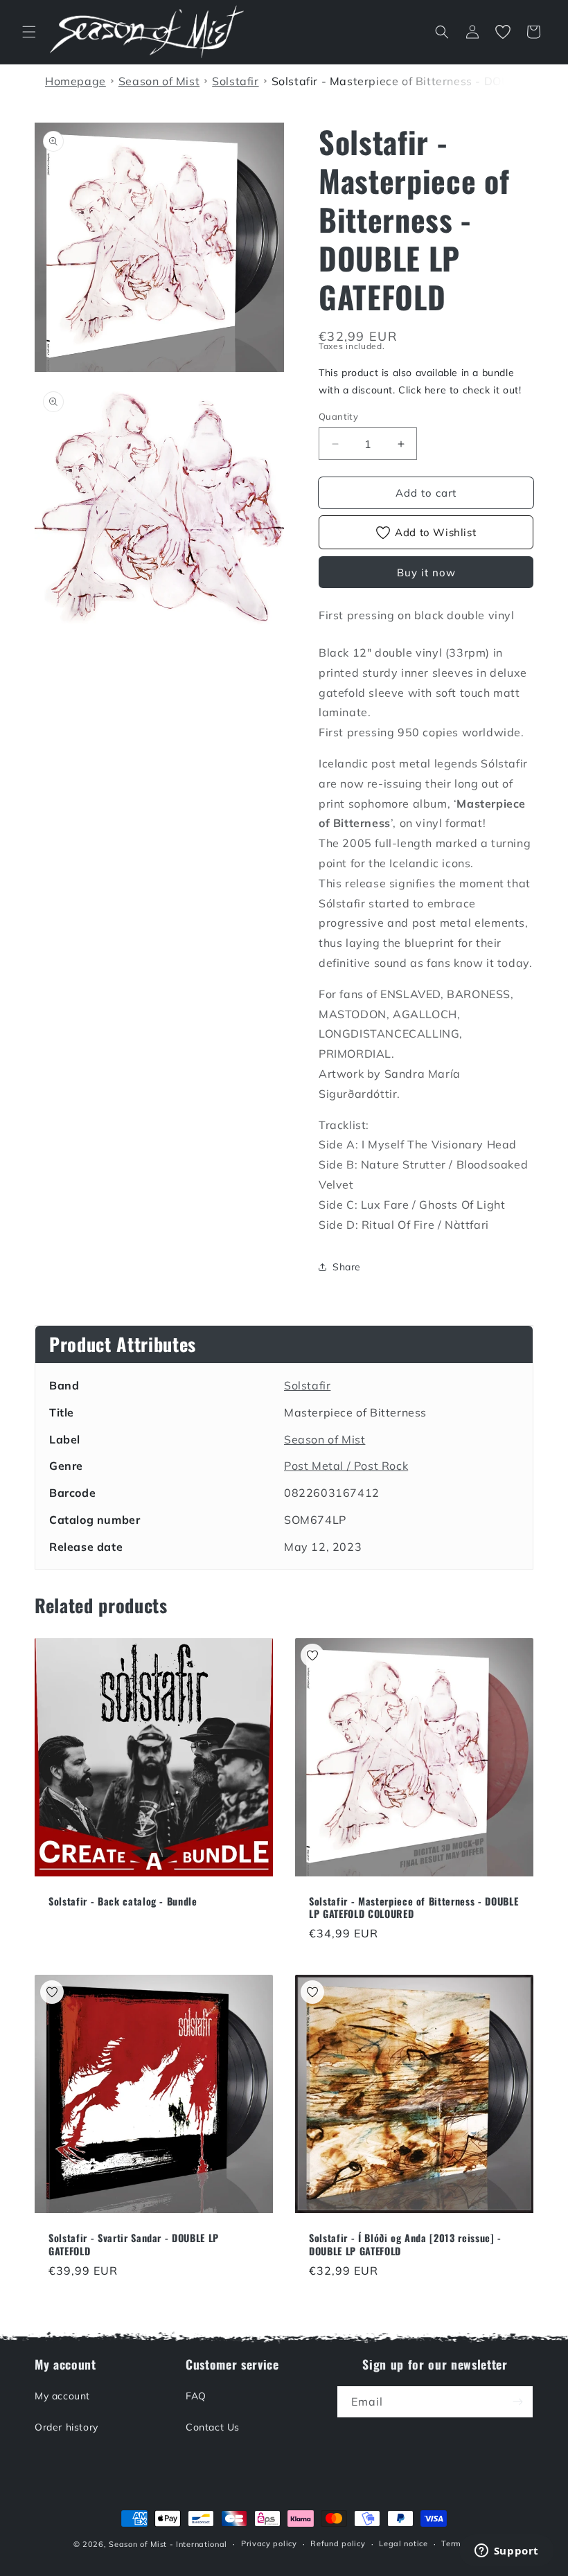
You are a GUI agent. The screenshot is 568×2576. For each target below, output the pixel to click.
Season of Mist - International (168, 2544)
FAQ (196, 2396)
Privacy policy (269, 2543)
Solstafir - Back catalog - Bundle (123, 1901)
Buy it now (426, 572)
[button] (29, 32)
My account (62, 2396)
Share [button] (347, 1267)
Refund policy (338, 2543)
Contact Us (213, 2427)
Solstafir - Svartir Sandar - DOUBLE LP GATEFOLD (134, 2244)
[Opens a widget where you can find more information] (506, 2552)
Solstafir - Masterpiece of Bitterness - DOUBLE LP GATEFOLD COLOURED (414, 1908)
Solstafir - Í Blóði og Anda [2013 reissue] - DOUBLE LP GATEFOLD (405, 2244)
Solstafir (307, 1385)
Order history (66, 2427)
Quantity (338, 416)
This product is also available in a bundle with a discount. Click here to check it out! (420, 381)
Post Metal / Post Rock (346, 1466)
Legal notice (403, 2543)
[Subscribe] (517, 2402)
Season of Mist (325, 1439)
